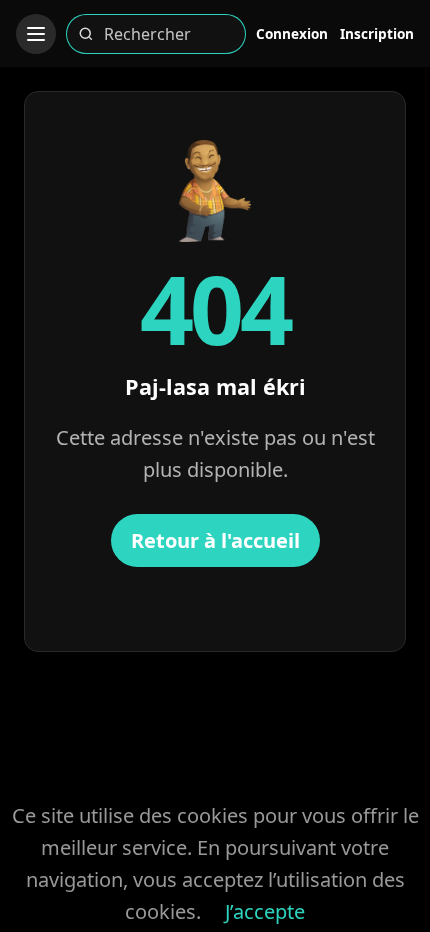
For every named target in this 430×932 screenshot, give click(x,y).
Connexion (292, 33)
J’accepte (265, 911)
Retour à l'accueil (215, 540)
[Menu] (36, 34)
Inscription (377, 33)
